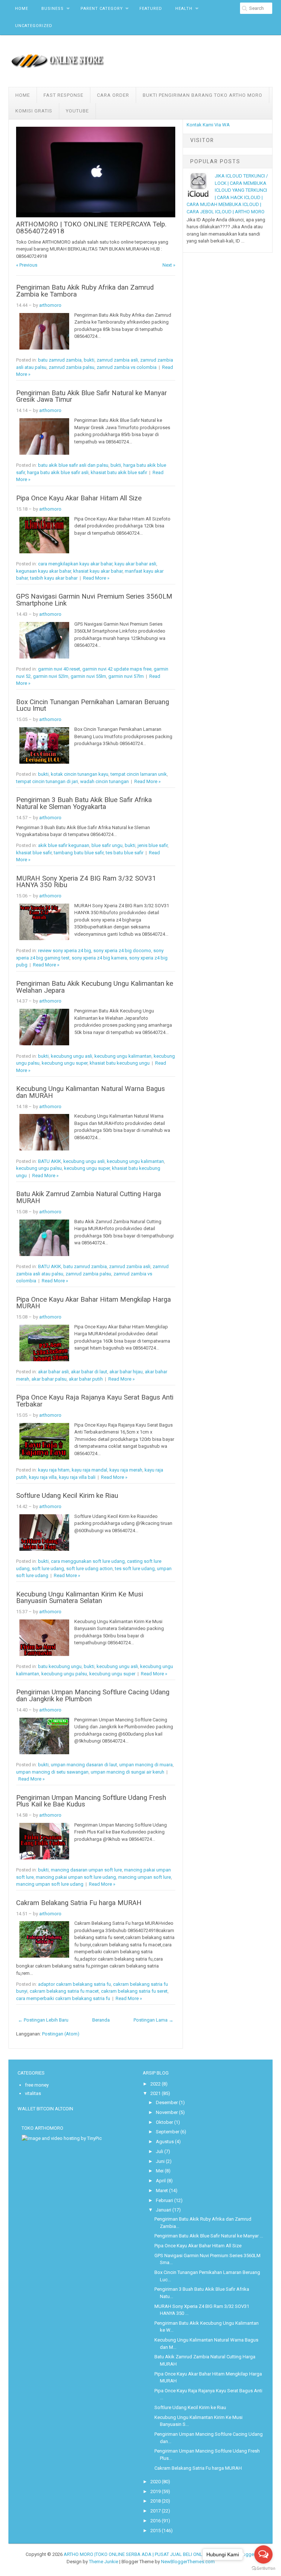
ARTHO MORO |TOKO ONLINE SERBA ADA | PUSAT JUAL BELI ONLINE (136, 2554)
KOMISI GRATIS (34, 111)
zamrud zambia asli (117, 360)
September (168, 2132)
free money (37, 2085)
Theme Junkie (104, 2562)
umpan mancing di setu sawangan (52, 1772)
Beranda (101, 2020)
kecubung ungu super (65, 1063)
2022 (156, 2084)
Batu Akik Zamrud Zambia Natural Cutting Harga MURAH (89, 1197)
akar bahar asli (53, 1372)
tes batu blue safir (125, 853)
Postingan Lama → (153, 2020)
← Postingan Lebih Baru (43, 2020)
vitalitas (33, 2093)
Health (184, 9)
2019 (156, 2491)
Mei (160, 2171)
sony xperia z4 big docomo (122, 951)
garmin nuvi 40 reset (59, 669)
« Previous (27, 265)
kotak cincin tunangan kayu (80, 774)
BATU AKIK (50, 1161)
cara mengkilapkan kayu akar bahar (75, 564)
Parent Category (102, 9)
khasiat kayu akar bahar (98, 571)
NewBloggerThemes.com (188, 2562)
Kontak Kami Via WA (208, 125)
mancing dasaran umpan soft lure (86, 1870)
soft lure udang (48, 1569)
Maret (162, 2190)
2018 (156, 2501)
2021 (156, 2093)
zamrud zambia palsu (72, 367)
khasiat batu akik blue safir (119, 472)
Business (53, 9)
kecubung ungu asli (72, 1056)
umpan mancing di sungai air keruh (128, 1772)
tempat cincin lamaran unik (139, 774)
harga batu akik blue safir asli (58, 472)
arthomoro (50, 305)
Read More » (96, 578)
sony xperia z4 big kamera (99, 958)
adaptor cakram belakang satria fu (74, 1984)
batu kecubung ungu (60, 1666)
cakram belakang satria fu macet (64, 1991)
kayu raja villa (43, 1477)
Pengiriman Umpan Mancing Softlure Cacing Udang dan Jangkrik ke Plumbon (93, 1696)
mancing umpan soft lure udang (50, 1884)
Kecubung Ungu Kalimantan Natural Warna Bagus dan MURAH (91, 1092)
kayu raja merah (126, 1470)
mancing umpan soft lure (145, 1877)
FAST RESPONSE (63, 95)
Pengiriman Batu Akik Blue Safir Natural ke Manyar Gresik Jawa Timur (91, 396)
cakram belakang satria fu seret (134, 1991)
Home (22, 9)
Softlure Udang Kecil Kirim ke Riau (67, 1496)
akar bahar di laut (89, 1372)
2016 (156, 2521)
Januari (164, 2210)
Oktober (164, 2122)
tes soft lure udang (135, 1569)
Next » (169, 265)
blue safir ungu (107, 845)
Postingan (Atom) (61, 2034)
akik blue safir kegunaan (64, 845)
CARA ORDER (113, 95)
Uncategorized (34, 26)
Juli (160, 2151)
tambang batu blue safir (79, 853)
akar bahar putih (86, 1379)
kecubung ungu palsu (39, 1168)
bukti (89, 360)
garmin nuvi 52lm (51, 676)
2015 (156, 2531)
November (167, 2112)
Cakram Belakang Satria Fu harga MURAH (79, 1903)
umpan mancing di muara (146, 1765)
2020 (156, 2482)
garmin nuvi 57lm (126, 676)
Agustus (165, 2142)
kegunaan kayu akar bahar (44, 571)
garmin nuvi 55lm (88, 676)
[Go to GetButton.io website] (263, 2569)
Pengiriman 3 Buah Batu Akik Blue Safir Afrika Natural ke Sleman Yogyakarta (84, 803)
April (161, 2181)
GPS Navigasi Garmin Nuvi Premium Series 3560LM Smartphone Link (94, 600)
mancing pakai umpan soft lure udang (76, 1877)
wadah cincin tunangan (104, 781)
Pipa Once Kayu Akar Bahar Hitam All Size (79, 498)
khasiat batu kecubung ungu (120, 1063)
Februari (164, 2200)
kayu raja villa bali (77, 1477)
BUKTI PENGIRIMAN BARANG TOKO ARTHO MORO (203, 95)
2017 (156, 2511)
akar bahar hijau (126, 1372)
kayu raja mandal (89, 1470)
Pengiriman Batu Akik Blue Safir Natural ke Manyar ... (209, 2236)
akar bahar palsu (49, 1379)
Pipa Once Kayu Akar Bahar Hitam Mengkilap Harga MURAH (93, 1303)
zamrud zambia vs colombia (127, 367)
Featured (151, 9)
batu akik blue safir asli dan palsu (73, 465)
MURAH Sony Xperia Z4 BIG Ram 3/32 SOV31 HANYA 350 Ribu (86, 882)
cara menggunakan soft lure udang (88, 1561)
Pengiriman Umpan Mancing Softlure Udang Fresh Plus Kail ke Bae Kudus (91, 1801)
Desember (167, 2102)
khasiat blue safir (34, 853)
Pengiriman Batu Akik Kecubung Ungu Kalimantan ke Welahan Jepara (95, 987)
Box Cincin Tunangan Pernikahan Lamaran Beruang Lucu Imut (93, 705)
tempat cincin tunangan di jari (47, 781)
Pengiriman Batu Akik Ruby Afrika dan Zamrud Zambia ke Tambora (85, 291)
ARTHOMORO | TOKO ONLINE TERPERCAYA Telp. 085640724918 (91, 228)
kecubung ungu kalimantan (123, 1056)
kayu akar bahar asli (135, 564)
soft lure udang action (89, 1569)
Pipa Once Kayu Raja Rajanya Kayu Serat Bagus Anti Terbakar (95, 1401)
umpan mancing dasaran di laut (84, 1765)
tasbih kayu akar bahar (54, 578)
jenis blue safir (153, 845)
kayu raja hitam (54, 1470)
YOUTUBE (77, 111)
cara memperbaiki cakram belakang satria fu (63, 1998)
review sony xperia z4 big (65, 951)
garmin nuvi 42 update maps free (117, 669)
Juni (160, 2161)
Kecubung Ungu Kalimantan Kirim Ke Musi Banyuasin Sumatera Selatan (80, 1598)
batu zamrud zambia (60, 360)
